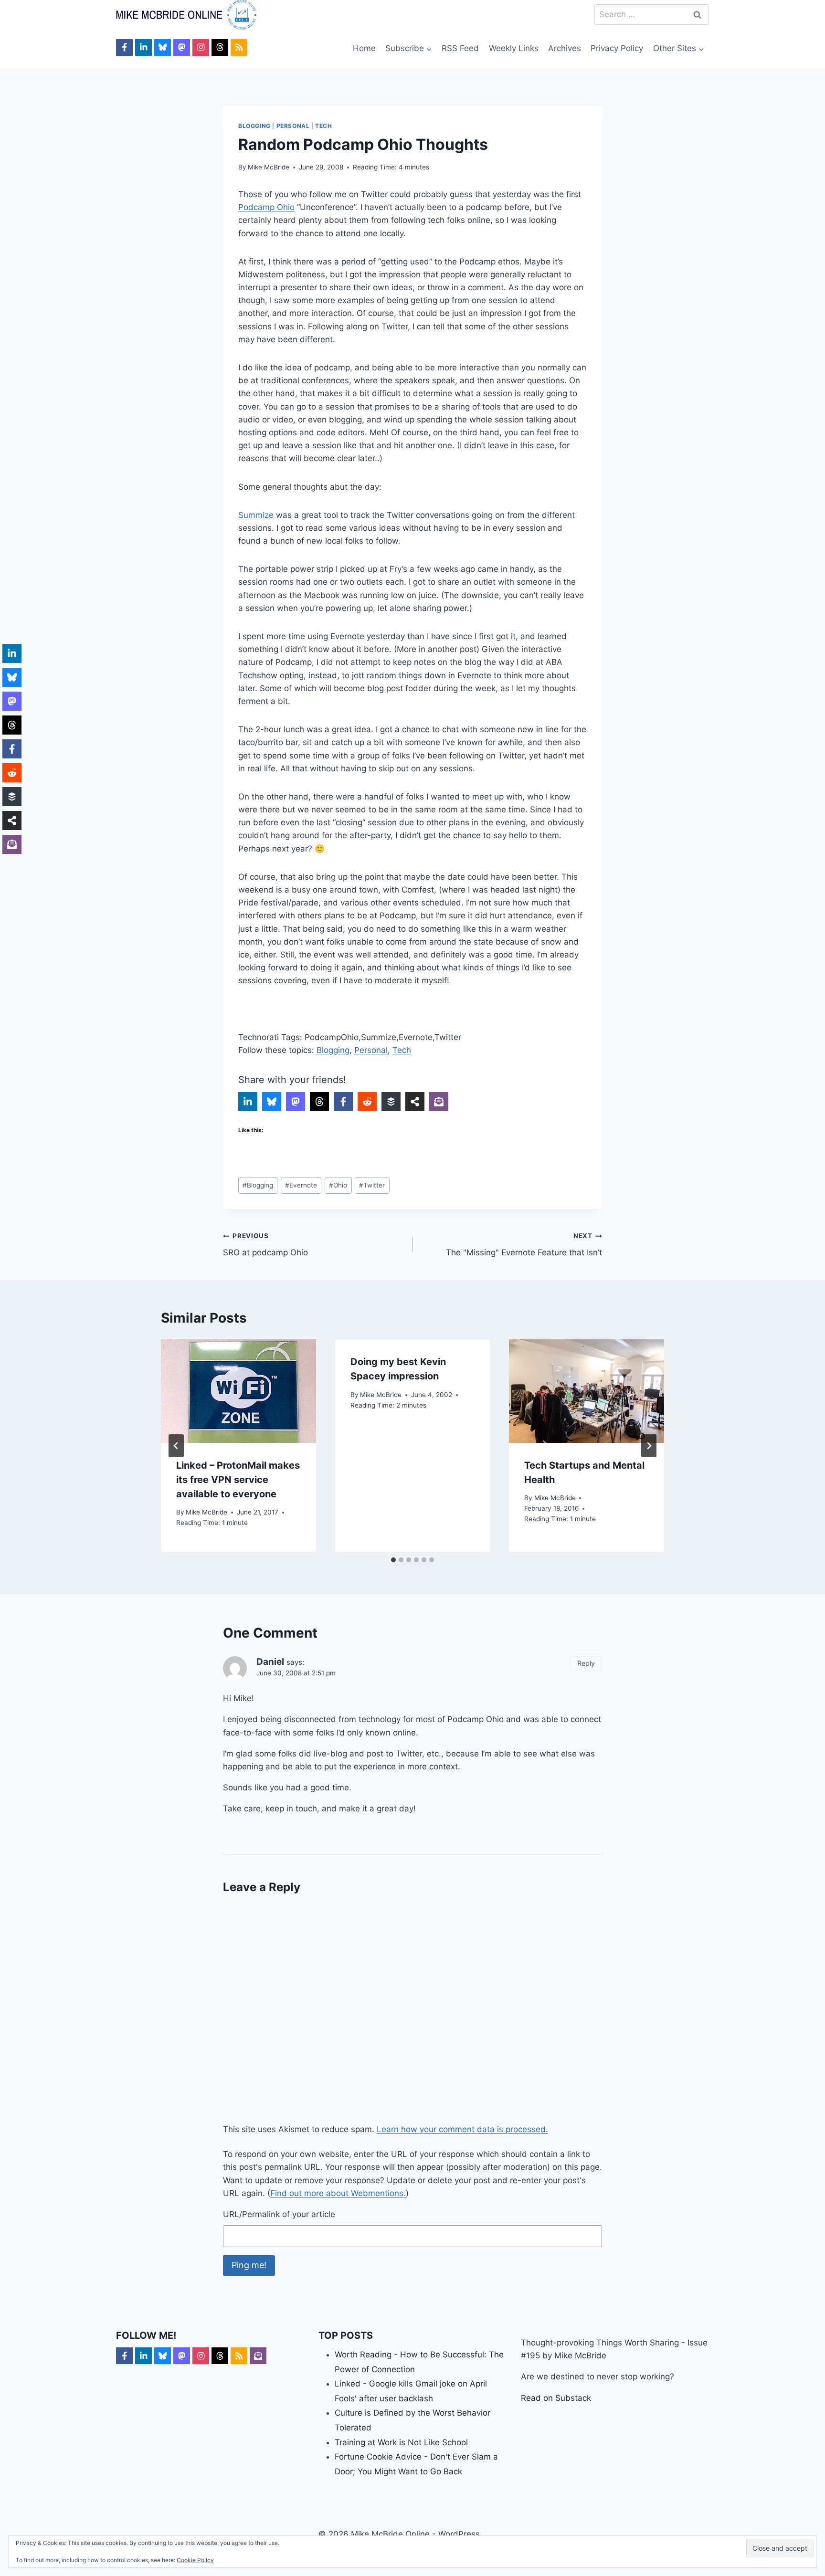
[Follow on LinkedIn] (143, 47)
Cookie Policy (195, 2560)
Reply (586, 1663)
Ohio (338, 1185)
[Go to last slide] (176, 1446)
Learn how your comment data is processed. (462, 2129)
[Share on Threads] (319, 1102)
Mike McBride (269, 167)
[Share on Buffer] (391, 1102)
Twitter (372, 1185)
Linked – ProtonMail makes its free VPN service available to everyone (238, 1480)
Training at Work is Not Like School (401, 2442)
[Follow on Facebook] (124, 47)
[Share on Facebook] (343, 1102)
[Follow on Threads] (220, 47)
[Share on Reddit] (367, 1102)
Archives (565, 48)
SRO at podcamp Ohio (265, 1245)
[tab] (393, 1560)
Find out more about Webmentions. (338, 2193)
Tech (323, 126)
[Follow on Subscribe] (258, 2356)
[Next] (649, 1446)
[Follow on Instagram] (201, 47)
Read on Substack (556, 2398)
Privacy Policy (617, 48)
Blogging (254, 126)
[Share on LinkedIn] (248, 1102)
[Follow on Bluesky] (163, 47)
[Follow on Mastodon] (182, 47)
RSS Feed (460, 48)
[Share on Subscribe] (439, 1102)
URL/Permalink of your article (279, 2214)
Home (364, 48)
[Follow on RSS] (239, 47)
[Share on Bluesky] (272, 1102)
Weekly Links (514, 48)
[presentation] (238, 1391)
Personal (293, 126)
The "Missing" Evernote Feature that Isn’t (524, 1245)
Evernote (301, 1185)
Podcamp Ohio (266, 207)
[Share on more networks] (415, 1102)
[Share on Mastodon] (296, 1102)
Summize (256, 515)
